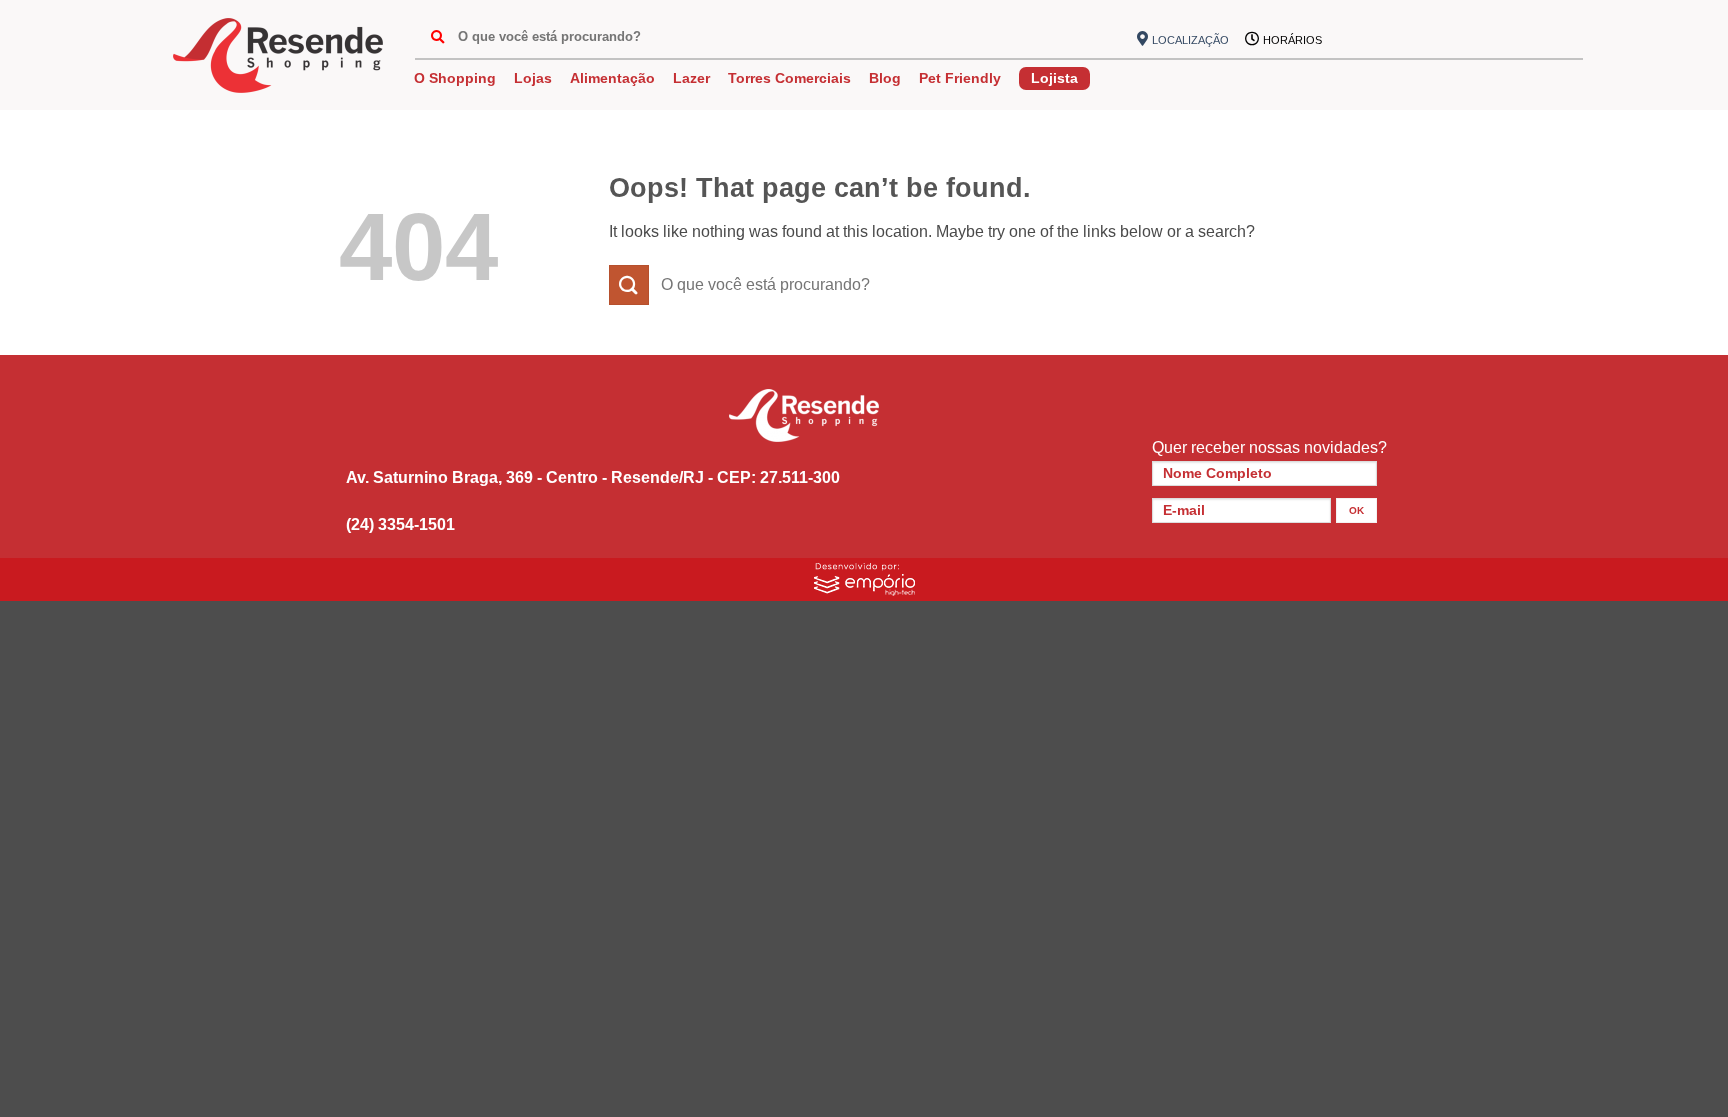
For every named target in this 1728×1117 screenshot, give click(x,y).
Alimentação (612, 78)
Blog (885, 78)
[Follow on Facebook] (1348, 40)
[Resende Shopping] (278, 55)
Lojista (1054, 78)
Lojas (533, 78)
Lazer (691, 78)
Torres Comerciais (789, 78)
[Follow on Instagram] (1381, 40)
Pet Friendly (960, 78)
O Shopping (455, 78)
